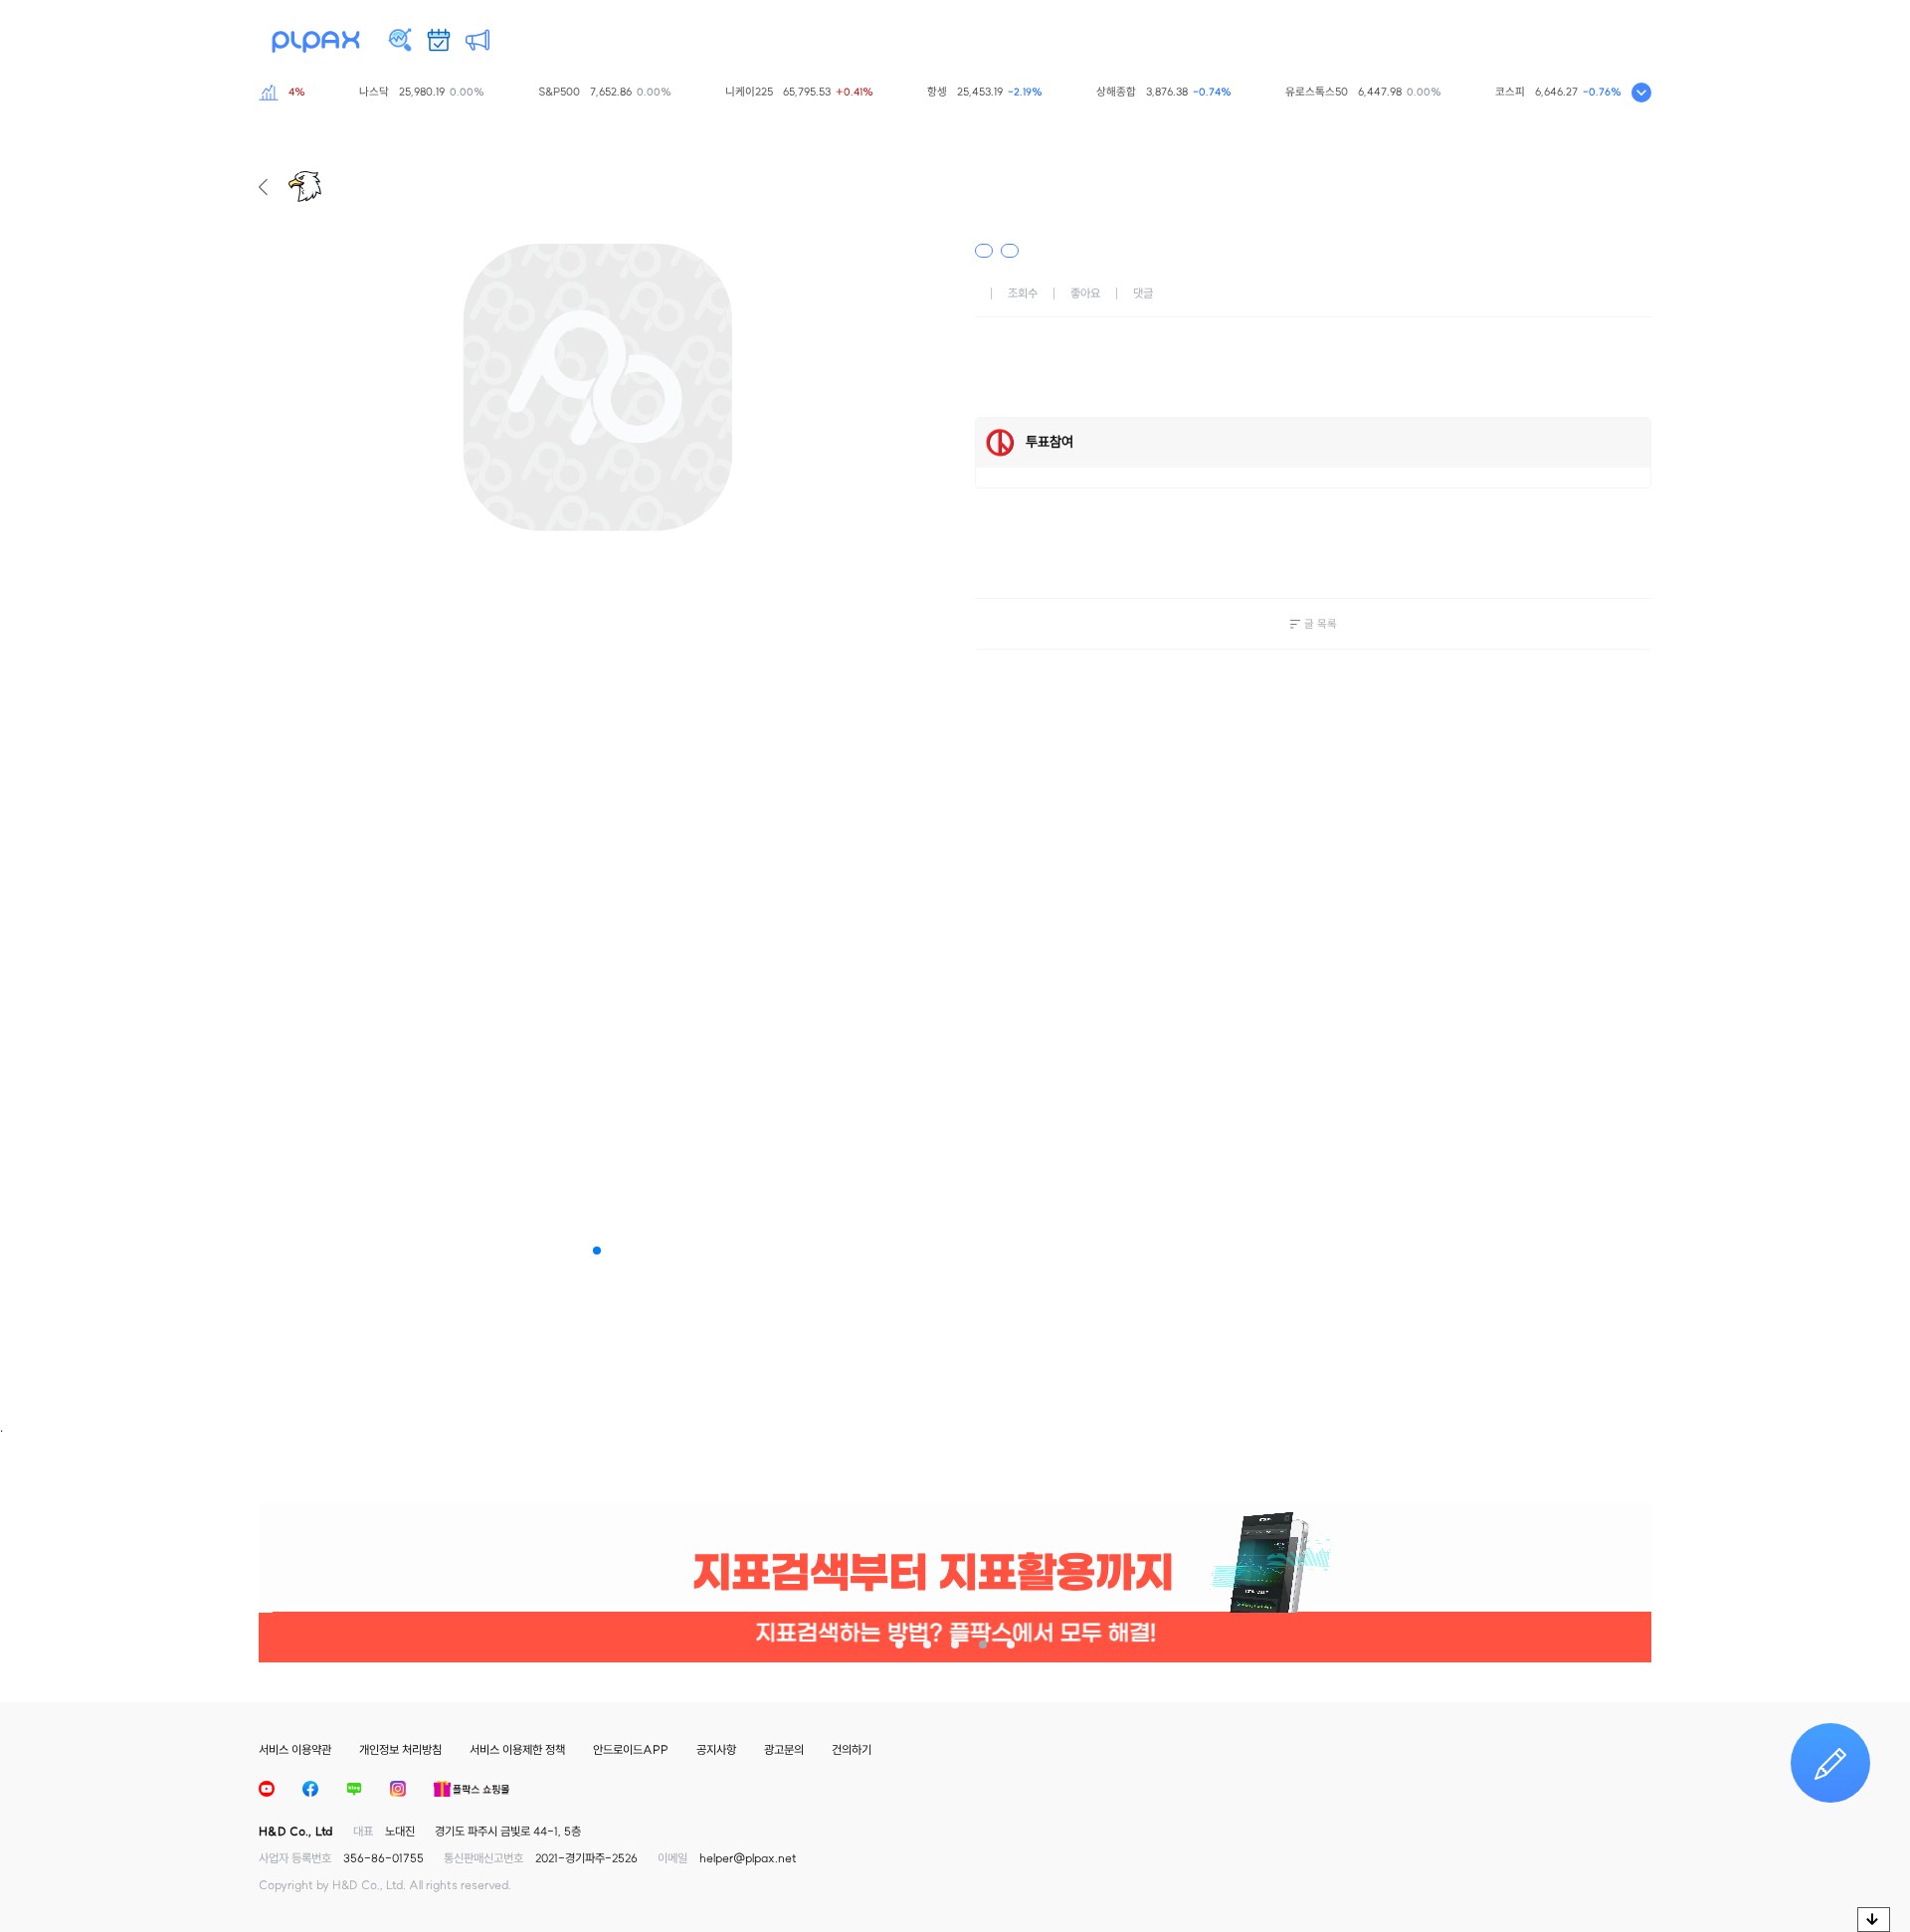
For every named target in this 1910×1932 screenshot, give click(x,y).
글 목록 (1321, 624)
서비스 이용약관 (295, 1749)
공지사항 (716, 1749)
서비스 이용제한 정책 (517, 1749)
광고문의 (784, 1749)
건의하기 (852, 1749)
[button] (597, 1251)
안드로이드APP (631, 1749)
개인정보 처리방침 (400, 1749)
